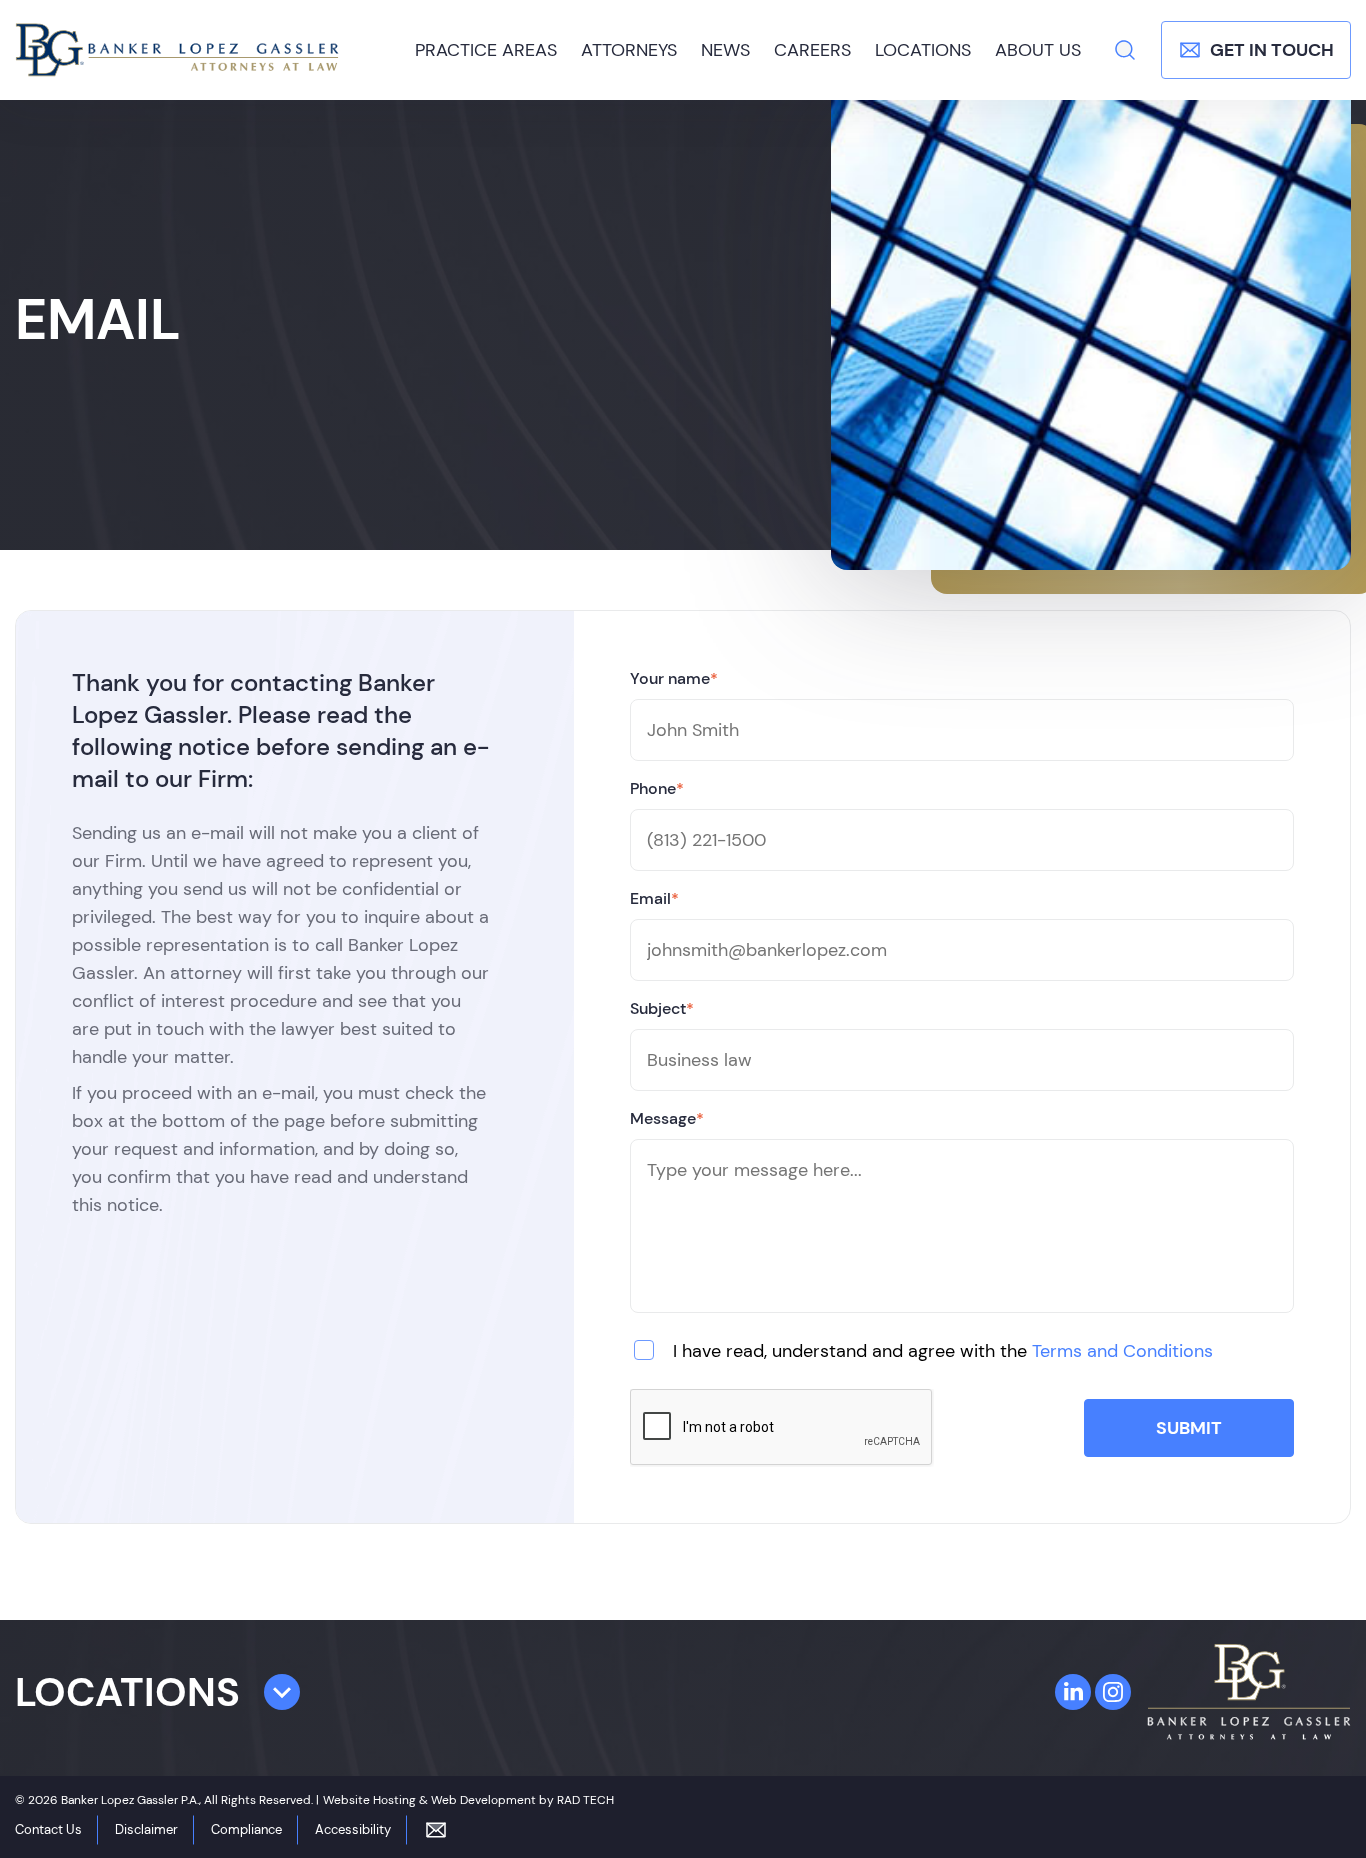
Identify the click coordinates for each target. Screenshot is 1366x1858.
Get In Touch (1272, 50)
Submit (1189, 1428)
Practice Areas (486, 50)
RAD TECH (585, 1800)
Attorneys (629, 50)
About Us (1038, 50)
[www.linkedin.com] (1073, 1692)
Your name (674, 678)
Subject (662, 1008)
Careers (812, 50)
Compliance (246, 1829)
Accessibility (353, 1829)
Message (667, 1118)
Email (654, 898)
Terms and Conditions (1122, 1351)
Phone (657, 788)
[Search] (1125, 50)
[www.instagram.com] (1113, 1692)
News (725, 50)
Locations (923, 50)
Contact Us (48, 1829)
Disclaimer (146, 1829)
